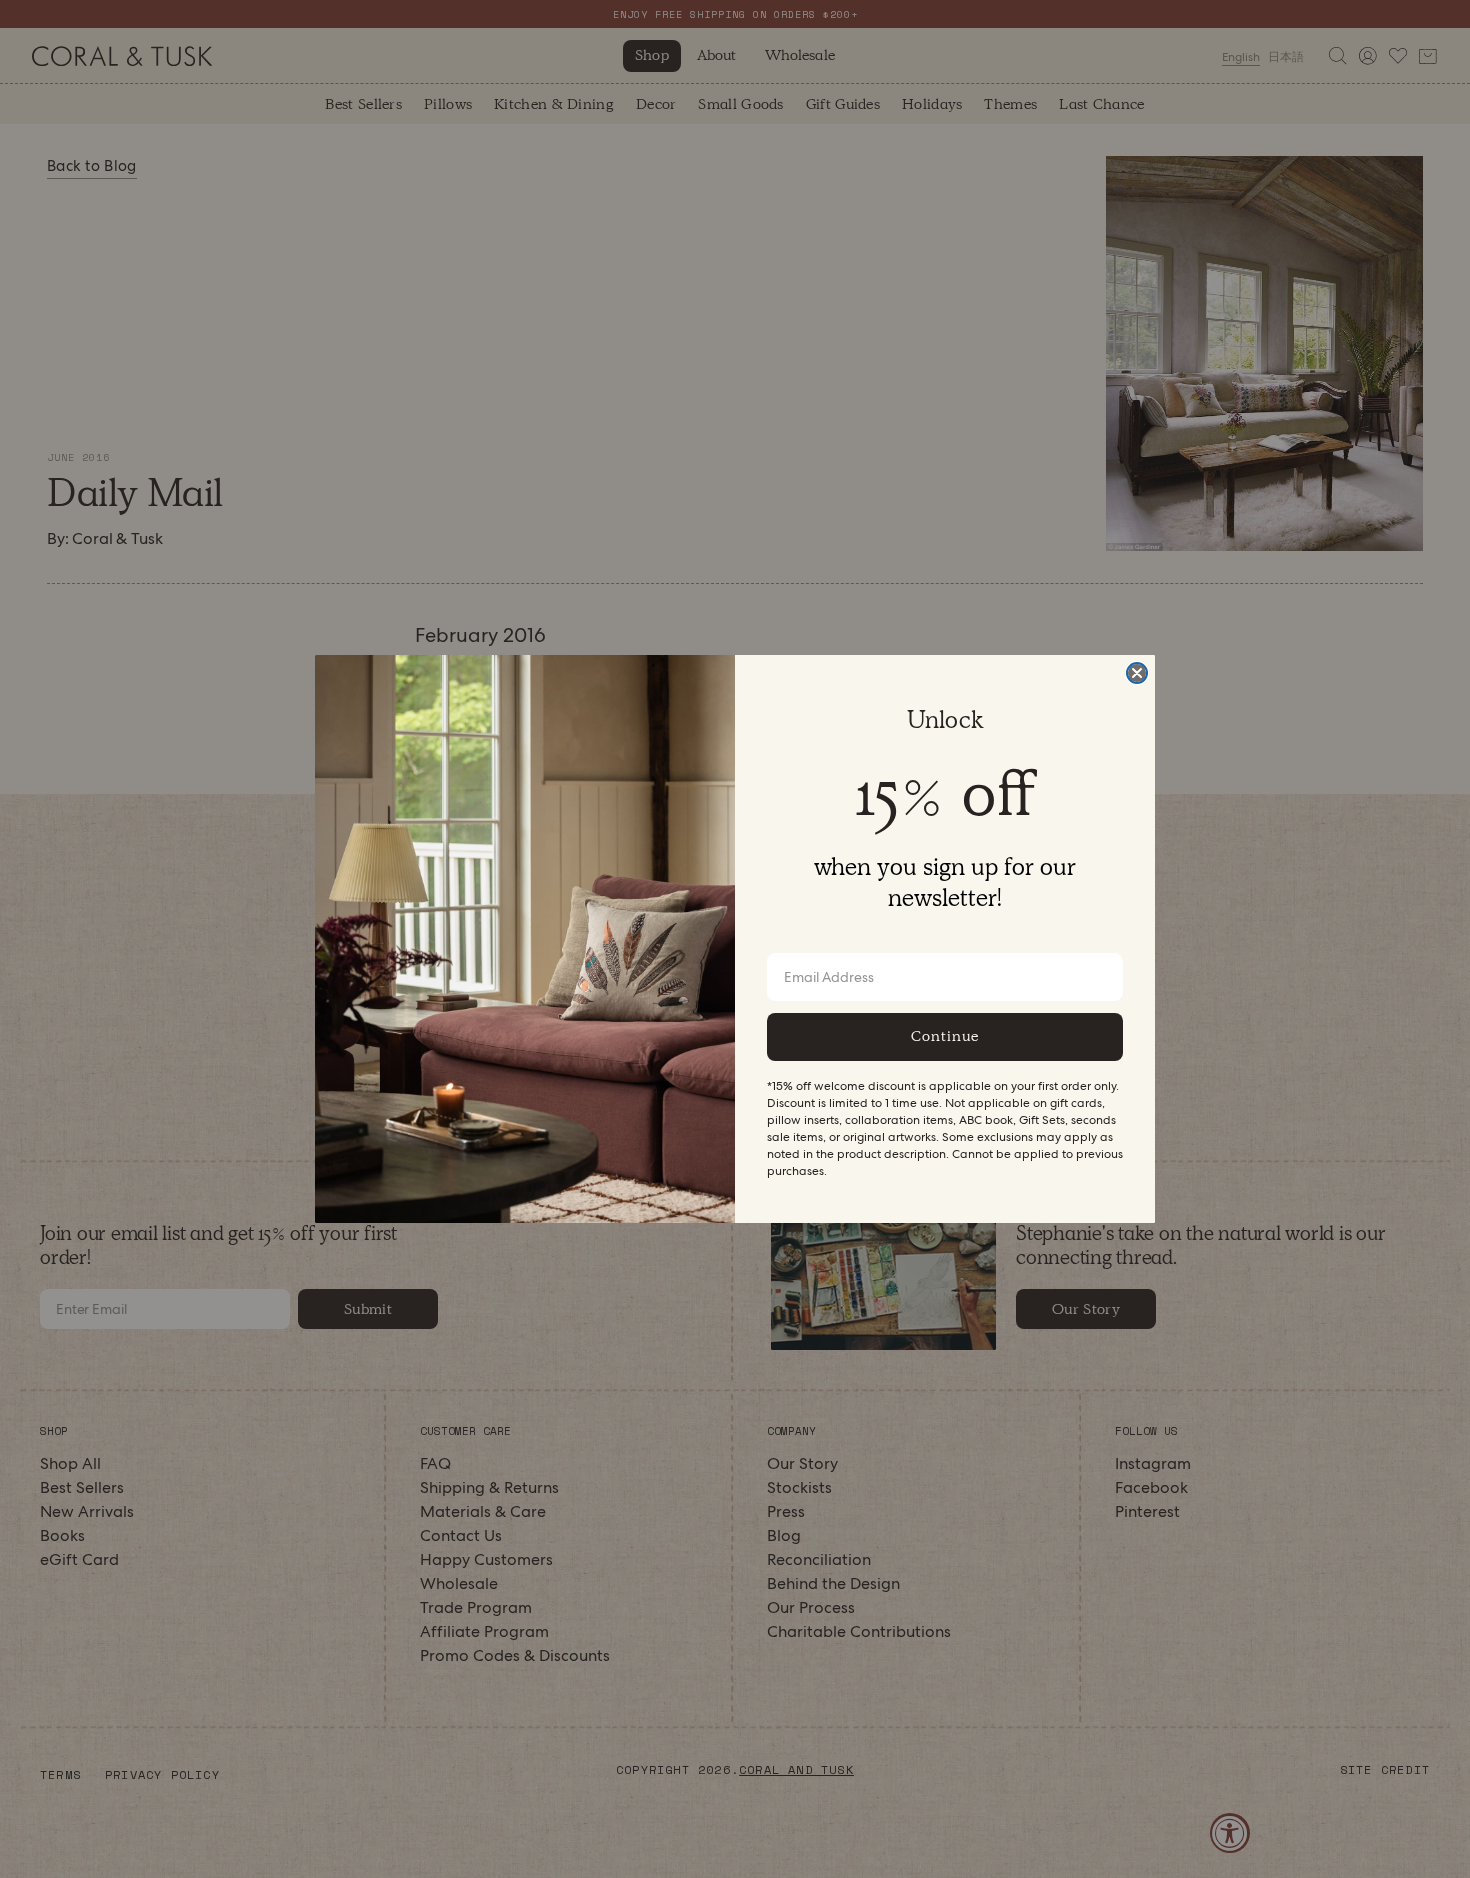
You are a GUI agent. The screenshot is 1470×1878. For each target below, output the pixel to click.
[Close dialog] (1137, 673)
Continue (945, 1036)
